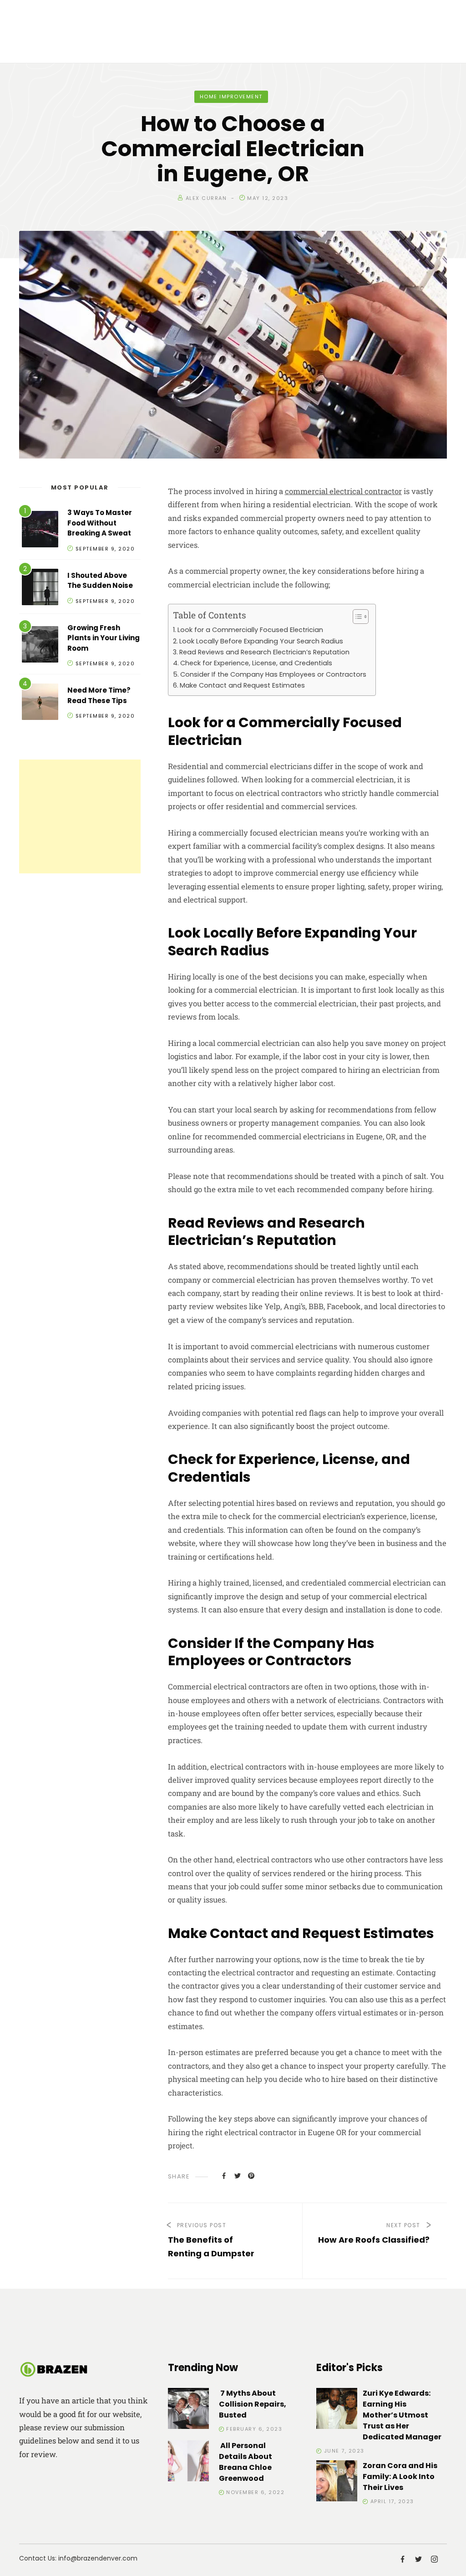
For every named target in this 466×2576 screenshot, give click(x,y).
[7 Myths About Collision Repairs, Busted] (188, 2410)
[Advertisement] (80, 816)
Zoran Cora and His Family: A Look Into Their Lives (400, 2477)
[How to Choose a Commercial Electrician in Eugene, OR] (224, 2175)
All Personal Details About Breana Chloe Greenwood (246, 2462)
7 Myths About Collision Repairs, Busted (253, 2404)
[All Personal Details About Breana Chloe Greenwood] (188, 2462)
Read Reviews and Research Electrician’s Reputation (264, 652)
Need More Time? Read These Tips (99, 695)
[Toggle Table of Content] (356, 617)
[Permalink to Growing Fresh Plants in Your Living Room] (40, 646)
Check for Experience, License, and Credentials (256, 663)
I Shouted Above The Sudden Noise (100, 581)
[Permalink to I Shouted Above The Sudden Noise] (40, 589)
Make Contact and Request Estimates (242, 685)
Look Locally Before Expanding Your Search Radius (261, 641)
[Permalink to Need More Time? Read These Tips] (40, 703)
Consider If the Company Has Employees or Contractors (273, 674)
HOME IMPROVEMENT (231, 97)
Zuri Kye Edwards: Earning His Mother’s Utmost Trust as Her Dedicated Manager (402, 2415)
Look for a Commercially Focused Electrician (250, 630)
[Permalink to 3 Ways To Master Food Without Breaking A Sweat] (40, 531)
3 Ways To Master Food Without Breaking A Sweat (100, 523)
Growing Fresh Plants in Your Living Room (104, 638)
